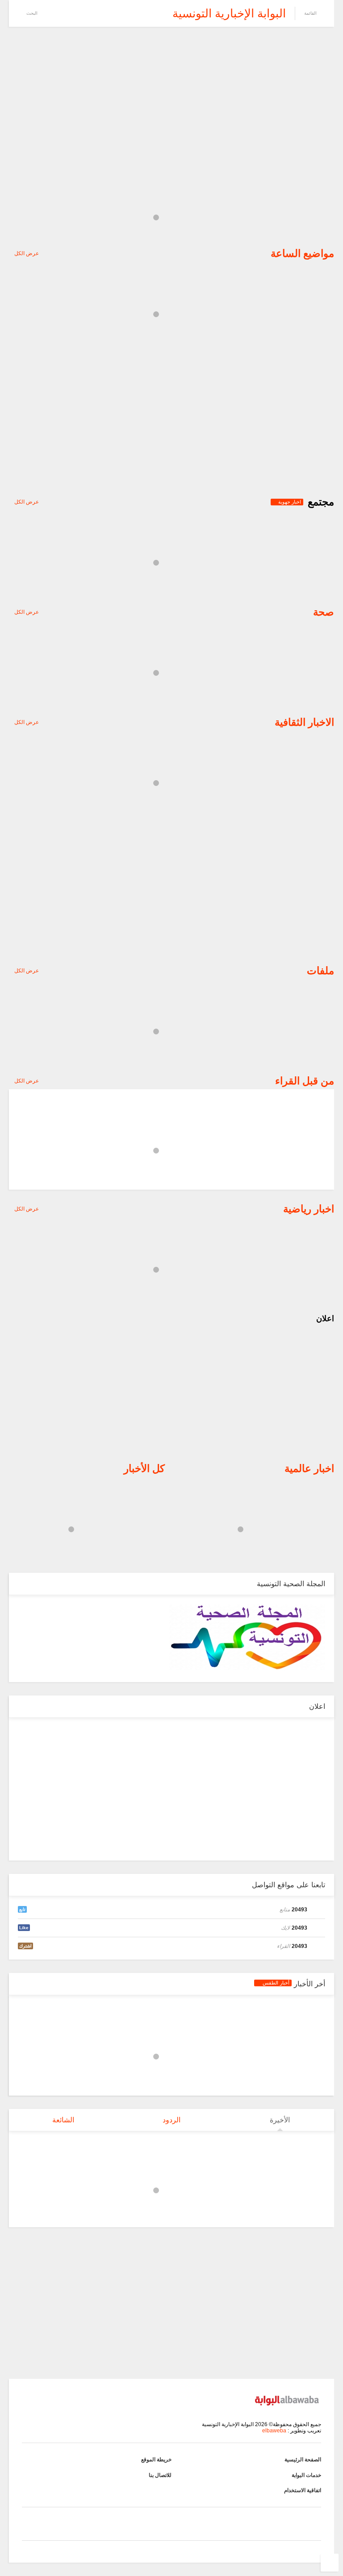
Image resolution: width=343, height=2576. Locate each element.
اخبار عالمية (309, 1468)
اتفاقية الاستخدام (303, 2490)
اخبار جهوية (289, 502)
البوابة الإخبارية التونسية (229, 13)
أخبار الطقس (275, 1983)
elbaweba (274, 2431)
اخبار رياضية (309, 1209)
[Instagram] (75, 13)
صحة (324, 612)
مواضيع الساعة (302, 253)
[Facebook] (48, 13)
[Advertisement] (171, 103)
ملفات (320, 971)
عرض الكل (26, 253)
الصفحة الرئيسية (303, 2460)
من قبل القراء (305, 1081)
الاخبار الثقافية (304, 722)
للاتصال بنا (160, 2475)
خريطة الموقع (156, 2460)
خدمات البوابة (306, 2475)
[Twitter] (62, 13)
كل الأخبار (144, 1468)
